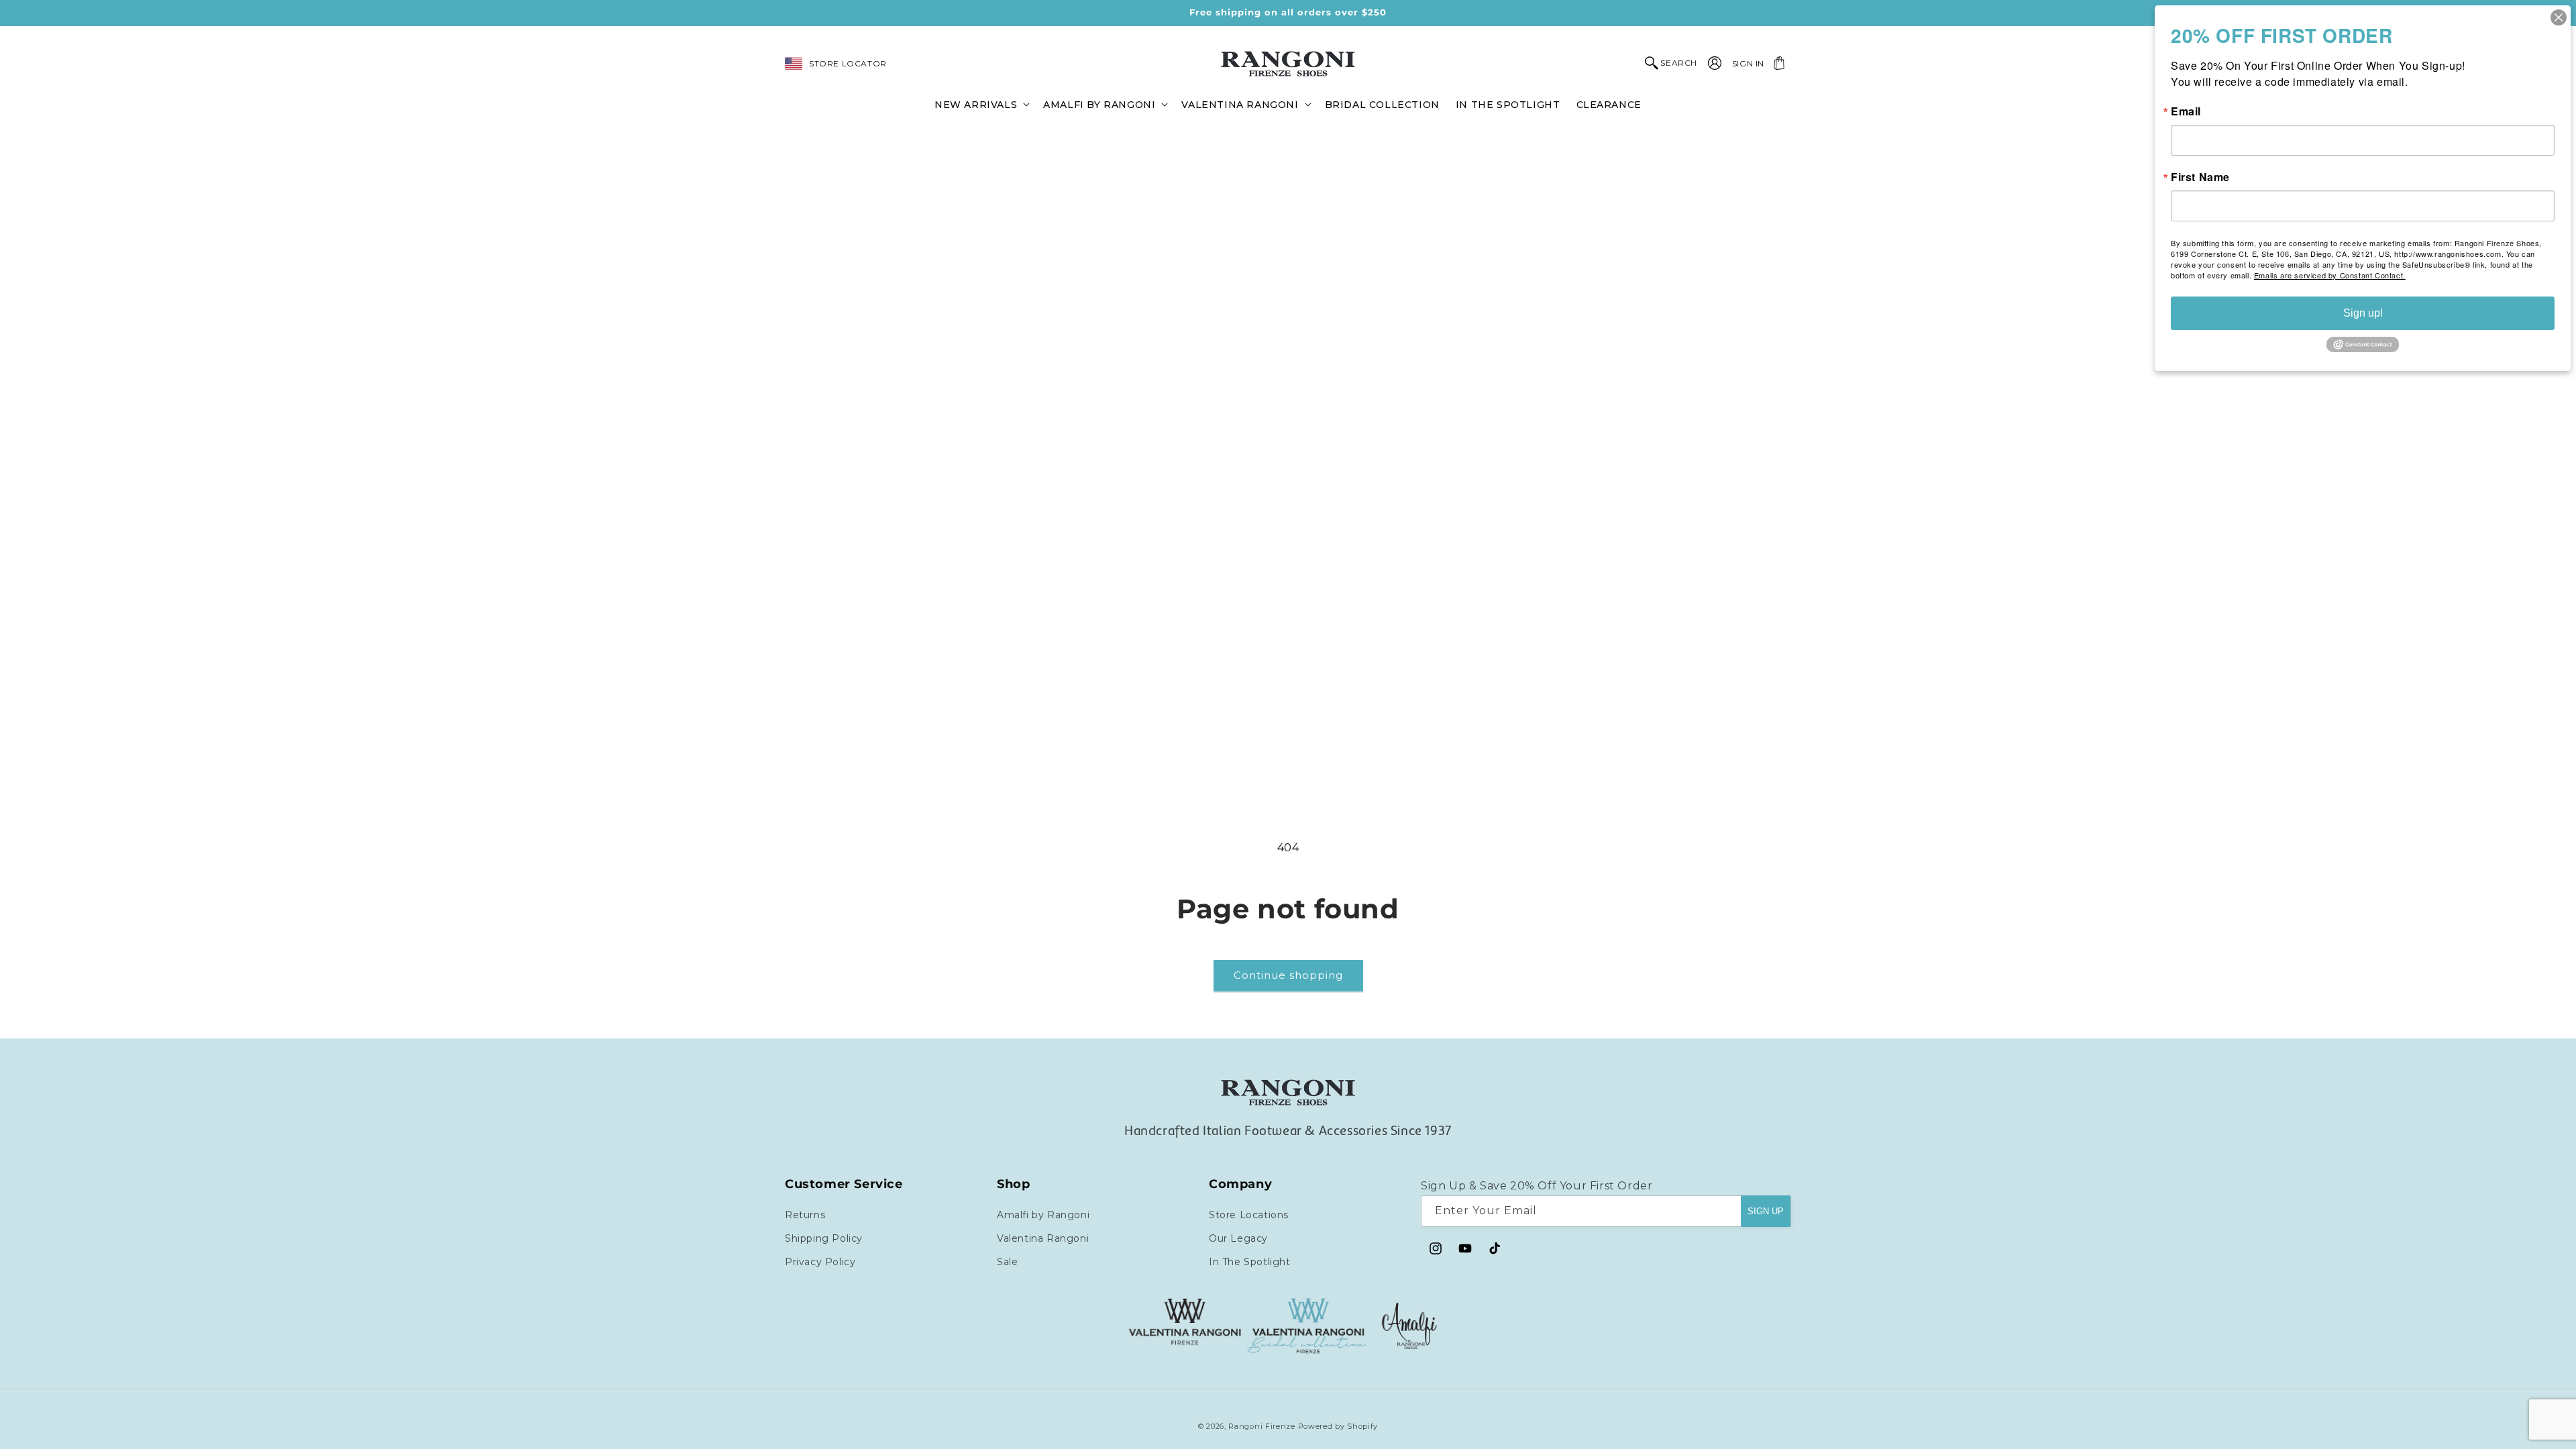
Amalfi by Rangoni (1043, 1215)
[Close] (2559, 17)
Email (2186, 111)
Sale (1007, 1262)
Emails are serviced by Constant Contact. (2330, 275)
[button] (981, 104)
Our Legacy (1238, 1238)
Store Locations (1249, 1215)
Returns (805, 1215)
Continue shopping (1288, 975)
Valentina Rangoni (1043, 1238)
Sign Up (1766, 1211)
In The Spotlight (1250, 1262)
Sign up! (2363, 313)
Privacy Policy (820, 1262)
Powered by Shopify (1338, 1426)
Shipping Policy (824, 1238)
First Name (2200, 177)
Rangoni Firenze (1263, 1426)
